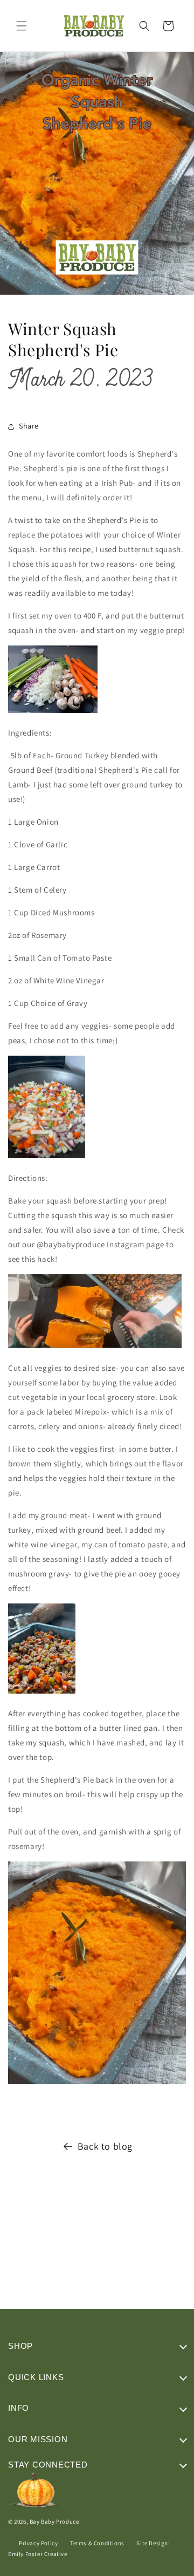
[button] (22, 26)
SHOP (20, 2346)
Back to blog (105, 2146)
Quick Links (36, 2377)
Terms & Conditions (97, 2543)
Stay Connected (48, 2465)
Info (19, 2408)
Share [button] (29, 426)
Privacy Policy (38, 2543)
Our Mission (38, 2439)
